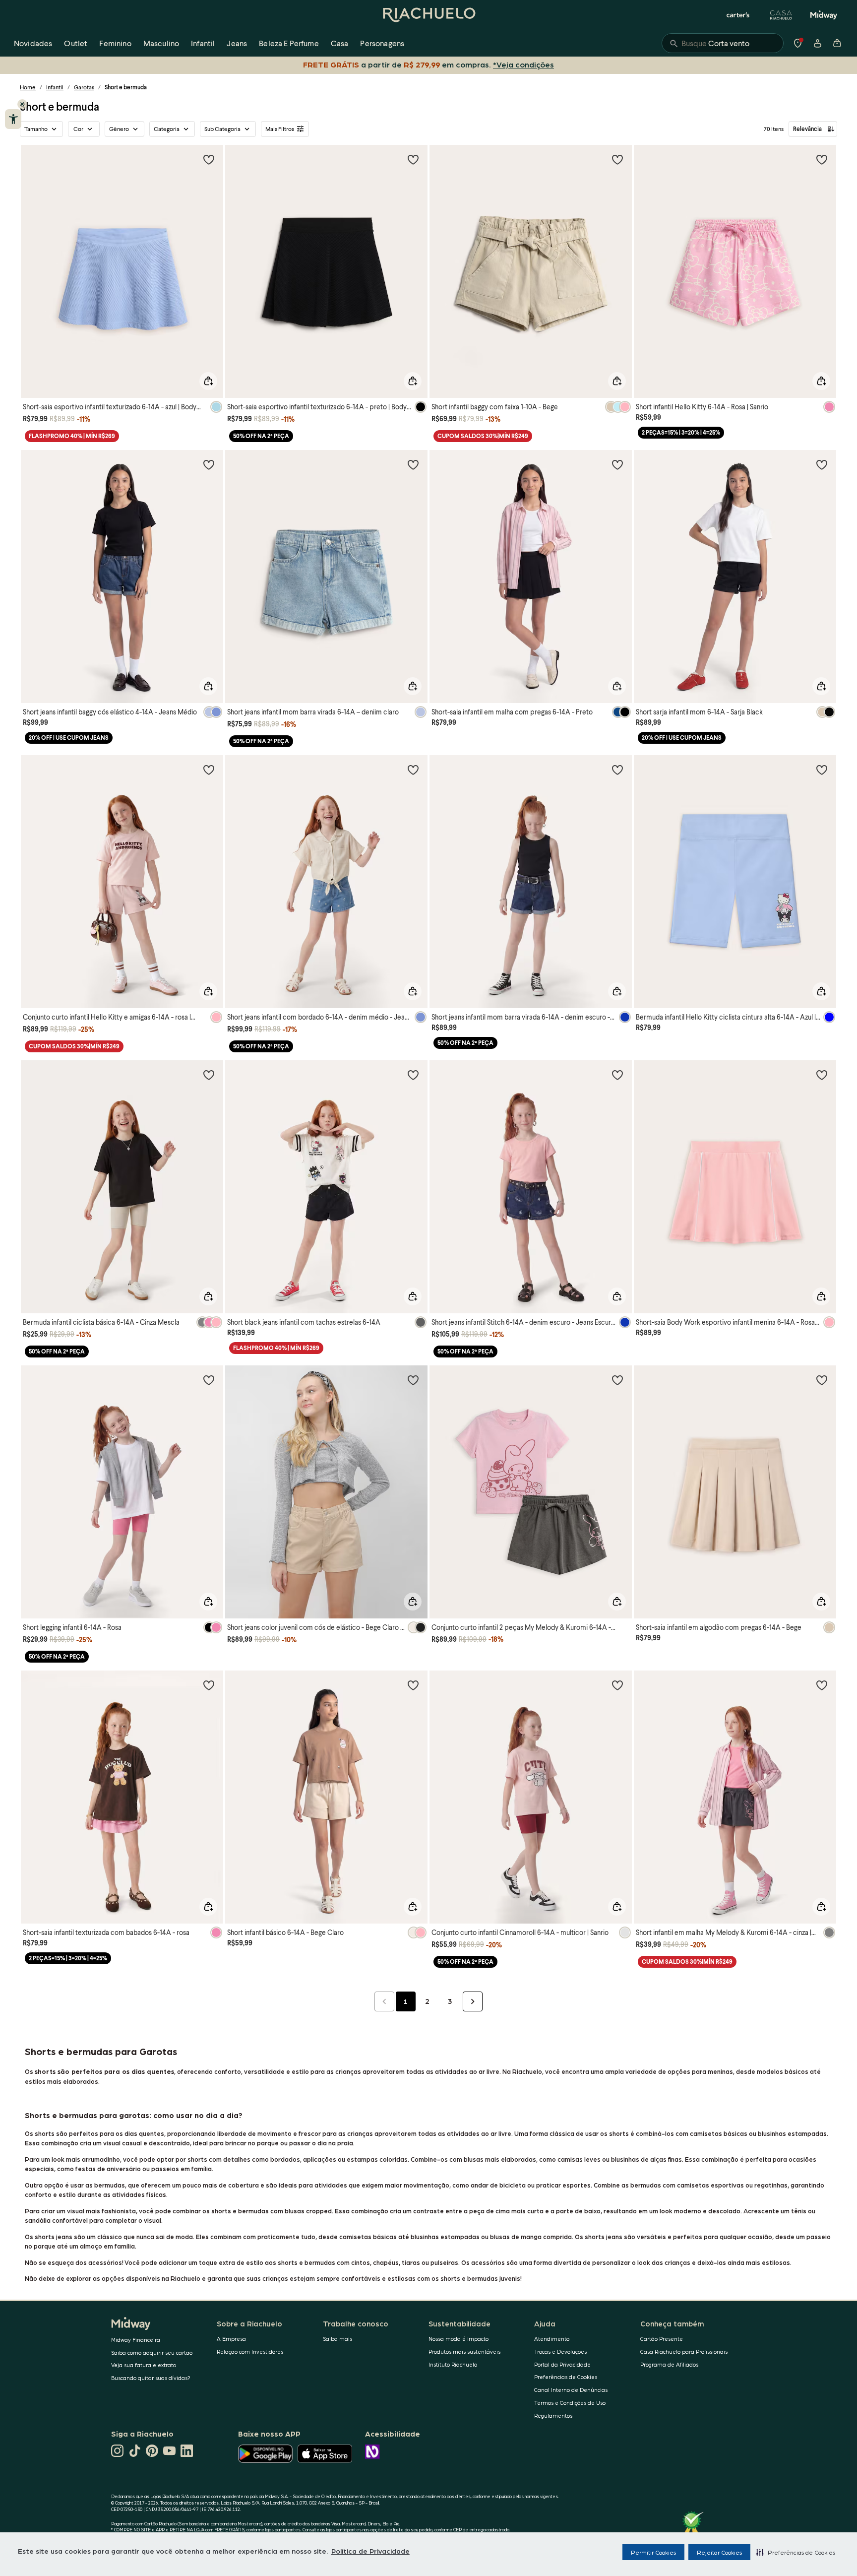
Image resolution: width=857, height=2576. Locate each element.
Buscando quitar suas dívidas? (151, 2378)
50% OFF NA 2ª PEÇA (261, 436)
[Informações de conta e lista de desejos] (817, 43)
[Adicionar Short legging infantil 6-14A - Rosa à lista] (209, 1380)
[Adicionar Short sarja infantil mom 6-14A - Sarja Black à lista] (822, 464)
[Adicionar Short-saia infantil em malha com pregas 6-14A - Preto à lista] (617, 464)
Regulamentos (553, 2415)
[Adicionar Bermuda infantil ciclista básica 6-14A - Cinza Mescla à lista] (209, 1075)
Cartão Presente (662, 2339)
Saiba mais (337, 2339)
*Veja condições (525, 64)
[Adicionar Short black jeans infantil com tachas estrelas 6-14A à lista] (413, 1075)
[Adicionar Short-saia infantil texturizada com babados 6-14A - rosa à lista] (209, 1685)
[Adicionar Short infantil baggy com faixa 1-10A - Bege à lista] (617, 159)
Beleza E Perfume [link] (289, 43)
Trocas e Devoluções (560, 2351)
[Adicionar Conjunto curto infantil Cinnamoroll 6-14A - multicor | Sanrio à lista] (617, 1685)
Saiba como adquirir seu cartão (152, 2352)
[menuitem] (33, 43)
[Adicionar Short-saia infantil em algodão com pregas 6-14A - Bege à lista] (822, 1380)
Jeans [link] (237, 43)
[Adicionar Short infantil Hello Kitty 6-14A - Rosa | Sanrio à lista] (822, 159)
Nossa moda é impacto (459, 2339)
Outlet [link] (76, 43)
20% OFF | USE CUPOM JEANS (69, 738)
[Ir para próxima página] (473, 2001)
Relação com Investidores (250, 2351)
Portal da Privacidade (562, 2364)
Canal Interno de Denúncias (571, 2390)
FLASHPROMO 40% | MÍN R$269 (72, 436)
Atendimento (552, 2339)
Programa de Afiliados (669, 2364)
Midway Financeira (136, 2340)
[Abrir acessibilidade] (13, 119)
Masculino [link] (161, 43)
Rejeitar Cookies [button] (719, 2552)
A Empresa (231, 2339)
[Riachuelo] (428, 15)
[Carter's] (738, 15)
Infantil (55, 87)
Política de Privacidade (370, 2551)
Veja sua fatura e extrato (144, 2365)
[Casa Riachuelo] (781, 15)
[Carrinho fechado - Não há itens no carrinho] (837, 43)
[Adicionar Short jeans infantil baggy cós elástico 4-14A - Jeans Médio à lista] (209, 464)
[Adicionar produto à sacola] (208, 381)
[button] (796, 2552)
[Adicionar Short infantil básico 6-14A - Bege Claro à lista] (413, 1685)
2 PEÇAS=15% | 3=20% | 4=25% (681, 432)
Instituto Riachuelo (453, 2364)
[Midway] (824, 15)
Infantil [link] (203, 43)
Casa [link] (340, 43)
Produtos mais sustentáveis (464, 2351)
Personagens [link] (382, 43)
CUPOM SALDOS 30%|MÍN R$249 (483, 436)
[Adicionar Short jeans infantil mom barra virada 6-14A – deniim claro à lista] (413, 464)
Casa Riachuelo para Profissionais (684, 2351)
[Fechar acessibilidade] (22, 104)
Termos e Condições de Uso (570, 2403)
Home (28, 87)
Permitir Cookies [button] (653, 2552)
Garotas (84, 87)
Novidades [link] (33, 43)
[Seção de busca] (723, 43)
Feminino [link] (115, 43)
